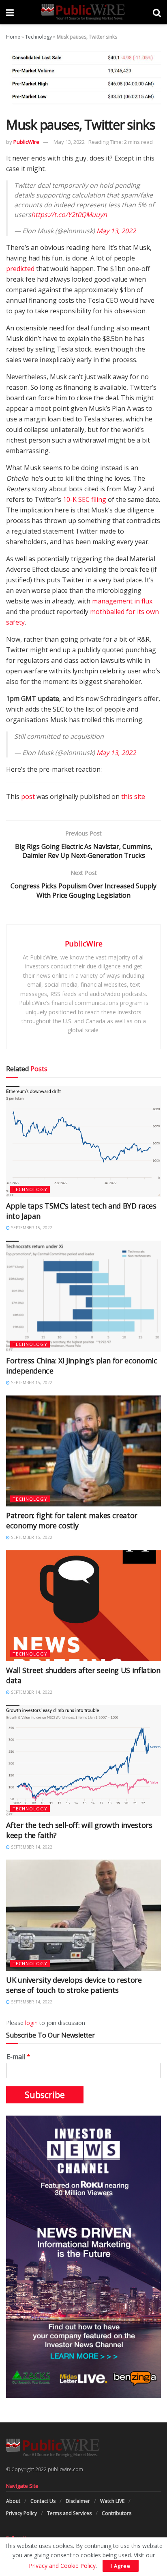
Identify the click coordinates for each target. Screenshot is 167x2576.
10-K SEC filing (85, 499)
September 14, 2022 (31, 1692)
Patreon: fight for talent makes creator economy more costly (72, 1520)
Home (13, 37)
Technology (39, 37)
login (31, 2023)
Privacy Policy (21, 2513)
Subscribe (45, 2095)
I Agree (121, 2566)
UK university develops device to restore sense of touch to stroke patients (74, 1985)
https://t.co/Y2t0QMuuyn (69, 215)
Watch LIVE (112, 2501)
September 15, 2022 (31, 1228)
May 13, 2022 (69, 142)
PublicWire (26, 142)
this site (133, 796)
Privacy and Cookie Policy (62, 2566)
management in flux (122, 601)
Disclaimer (78, 2501)
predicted (20, 269)
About (13, 2501)
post (28, 796)
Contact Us (43, 2501)
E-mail (18, 2057)
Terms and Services (69, 2513)
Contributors (117, 2513)
